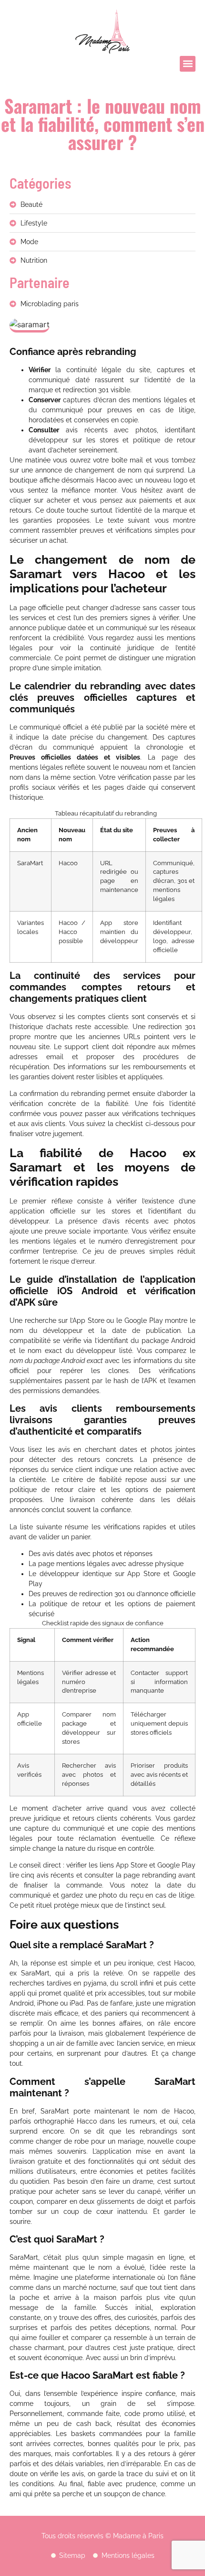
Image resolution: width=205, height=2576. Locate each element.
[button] (188, 64)
